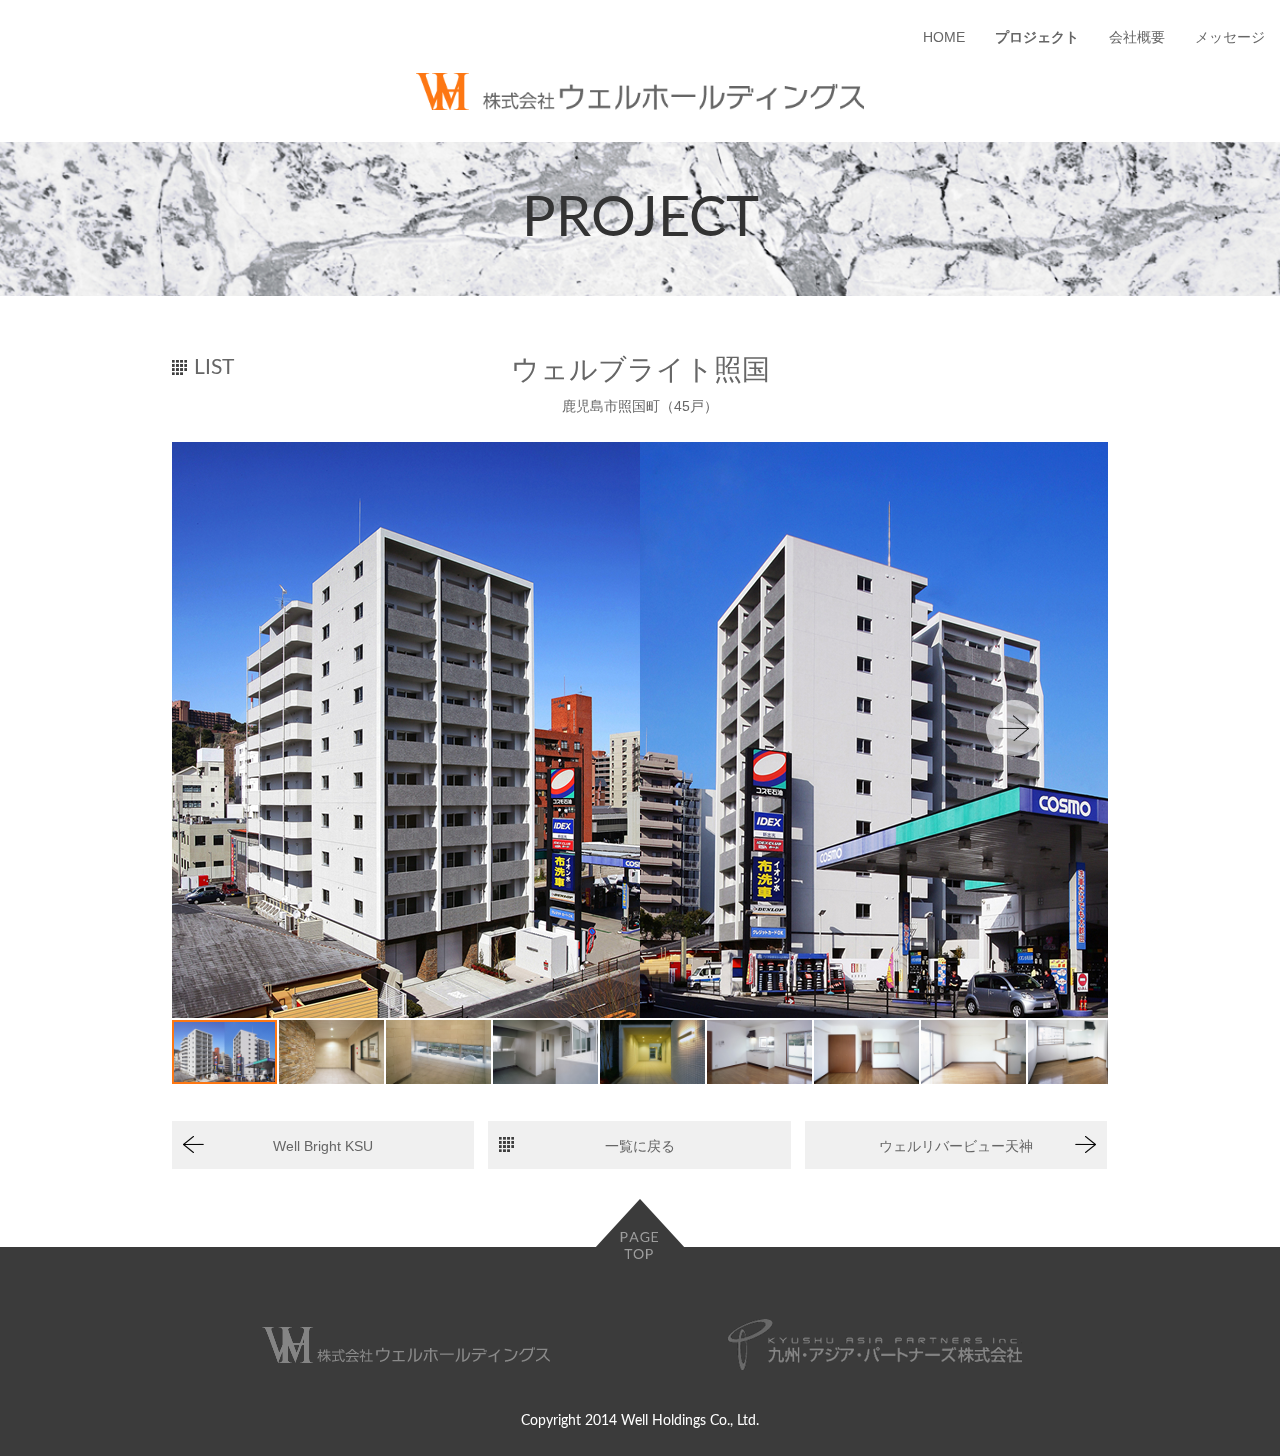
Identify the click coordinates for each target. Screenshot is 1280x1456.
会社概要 (1137, 37)
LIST (214, 367)
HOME (944, 37)
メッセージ (1230, 37)
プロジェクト (1037, 37)
